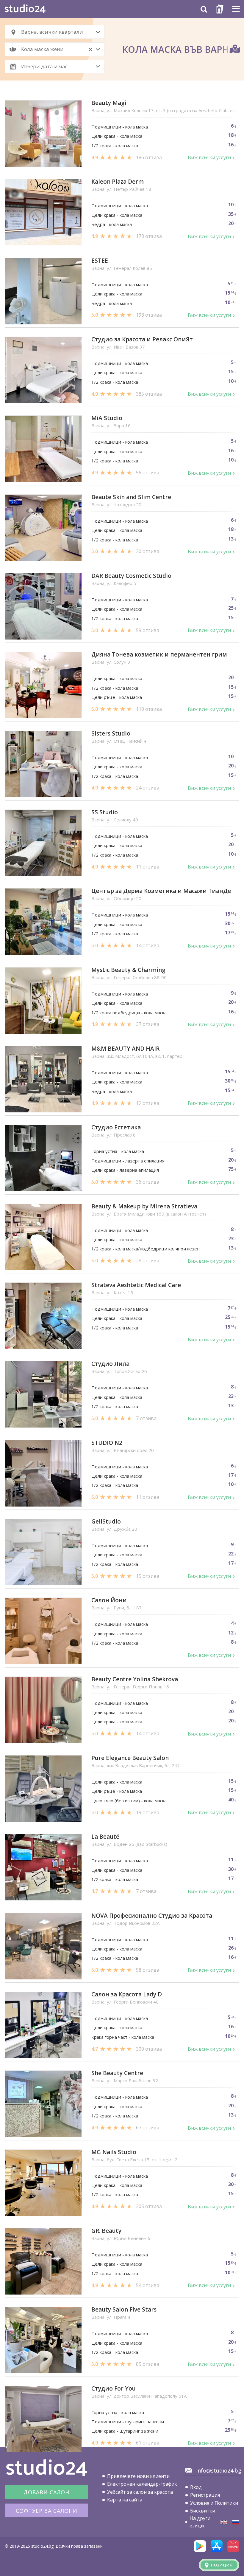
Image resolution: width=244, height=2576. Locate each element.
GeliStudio (106, 1522)
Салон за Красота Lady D (127, 1994)
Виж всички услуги (209, 157)
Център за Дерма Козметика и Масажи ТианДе (161, 891)
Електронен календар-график (142, 2484)
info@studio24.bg (219, 2470)
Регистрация (205, 2495)
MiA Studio (107, 418)
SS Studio (105, 812)
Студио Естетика (116, 1127)
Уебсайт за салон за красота (140, 2492)
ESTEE (100, 261)
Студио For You (114, 2389)
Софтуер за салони (47, 2511)
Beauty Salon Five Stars (124, 2310)
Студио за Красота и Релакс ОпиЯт (142, 339)
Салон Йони (109, 1600)
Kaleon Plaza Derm (118, 182)
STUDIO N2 (107, 1443)
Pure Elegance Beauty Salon (130, 1758)
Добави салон (46, 2492)
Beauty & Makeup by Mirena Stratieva (144, 1206)
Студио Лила (110, 1364)
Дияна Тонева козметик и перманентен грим (159, 655)
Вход (196, 2487)
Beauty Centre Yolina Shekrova (135, 1679)
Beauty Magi (109, 103)
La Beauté (105, 1837)
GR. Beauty (106, 2231)
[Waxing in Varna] (224, 2522)
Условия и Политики (214, 2503)
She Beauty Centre (117, 2073)
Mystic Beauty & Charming (128, 970)
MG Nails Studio (114, 2152)
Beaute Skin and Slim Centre (131, 497)
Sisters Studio (111, 734)
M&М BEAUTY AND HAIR (125, 1049)
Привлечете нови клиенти (138, 2476)
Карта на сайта (125, 2500)
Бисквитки (203, 2511)
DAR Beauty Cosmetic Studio (131, 576)
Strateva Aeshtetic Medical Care (136, 1285)
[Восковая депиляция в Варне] (236, 2522)
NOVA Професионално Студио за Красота (152, 1916)
